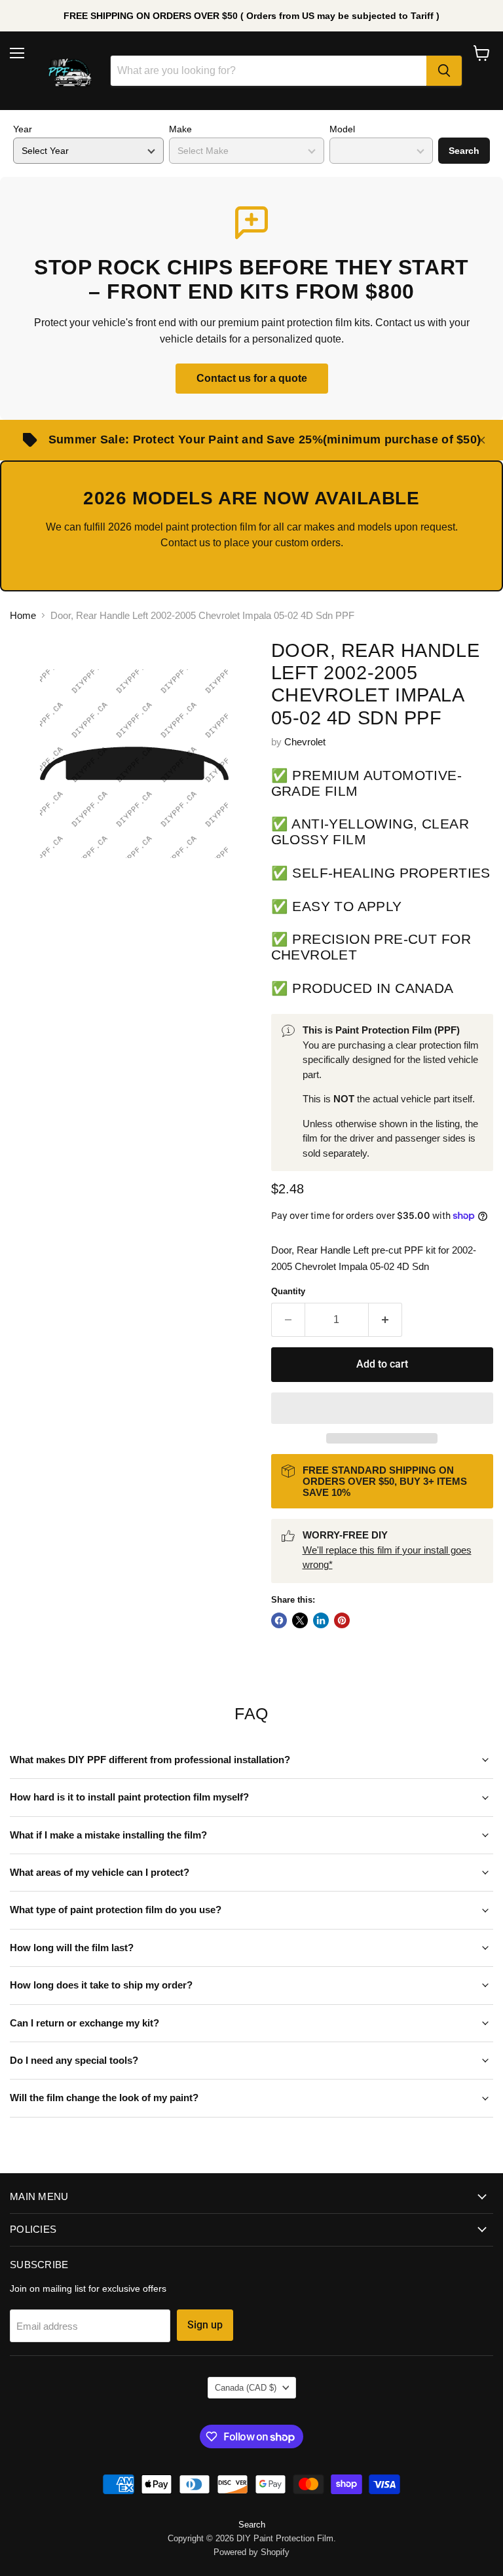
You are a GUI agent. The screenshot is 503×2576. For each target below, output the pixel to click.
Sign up (205, 2325)
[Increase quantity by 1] (385, 1320)
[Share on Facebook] (279, 1620)
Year (23, 129)
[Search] (444, 71)
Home (23, 615)
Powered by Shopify (251, 2552)
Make (180, 129)
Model (342, 129)
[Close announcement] (481, 440)
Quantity (288, 1291)
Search (464, 151)
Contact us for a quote (252, 378)
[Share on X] (300, 1620)
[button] (382, 1408)
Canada (246, 2388)
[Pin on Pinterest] (342, 1620)
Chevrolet (305, 742)
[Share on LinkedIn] (321, 1620)
